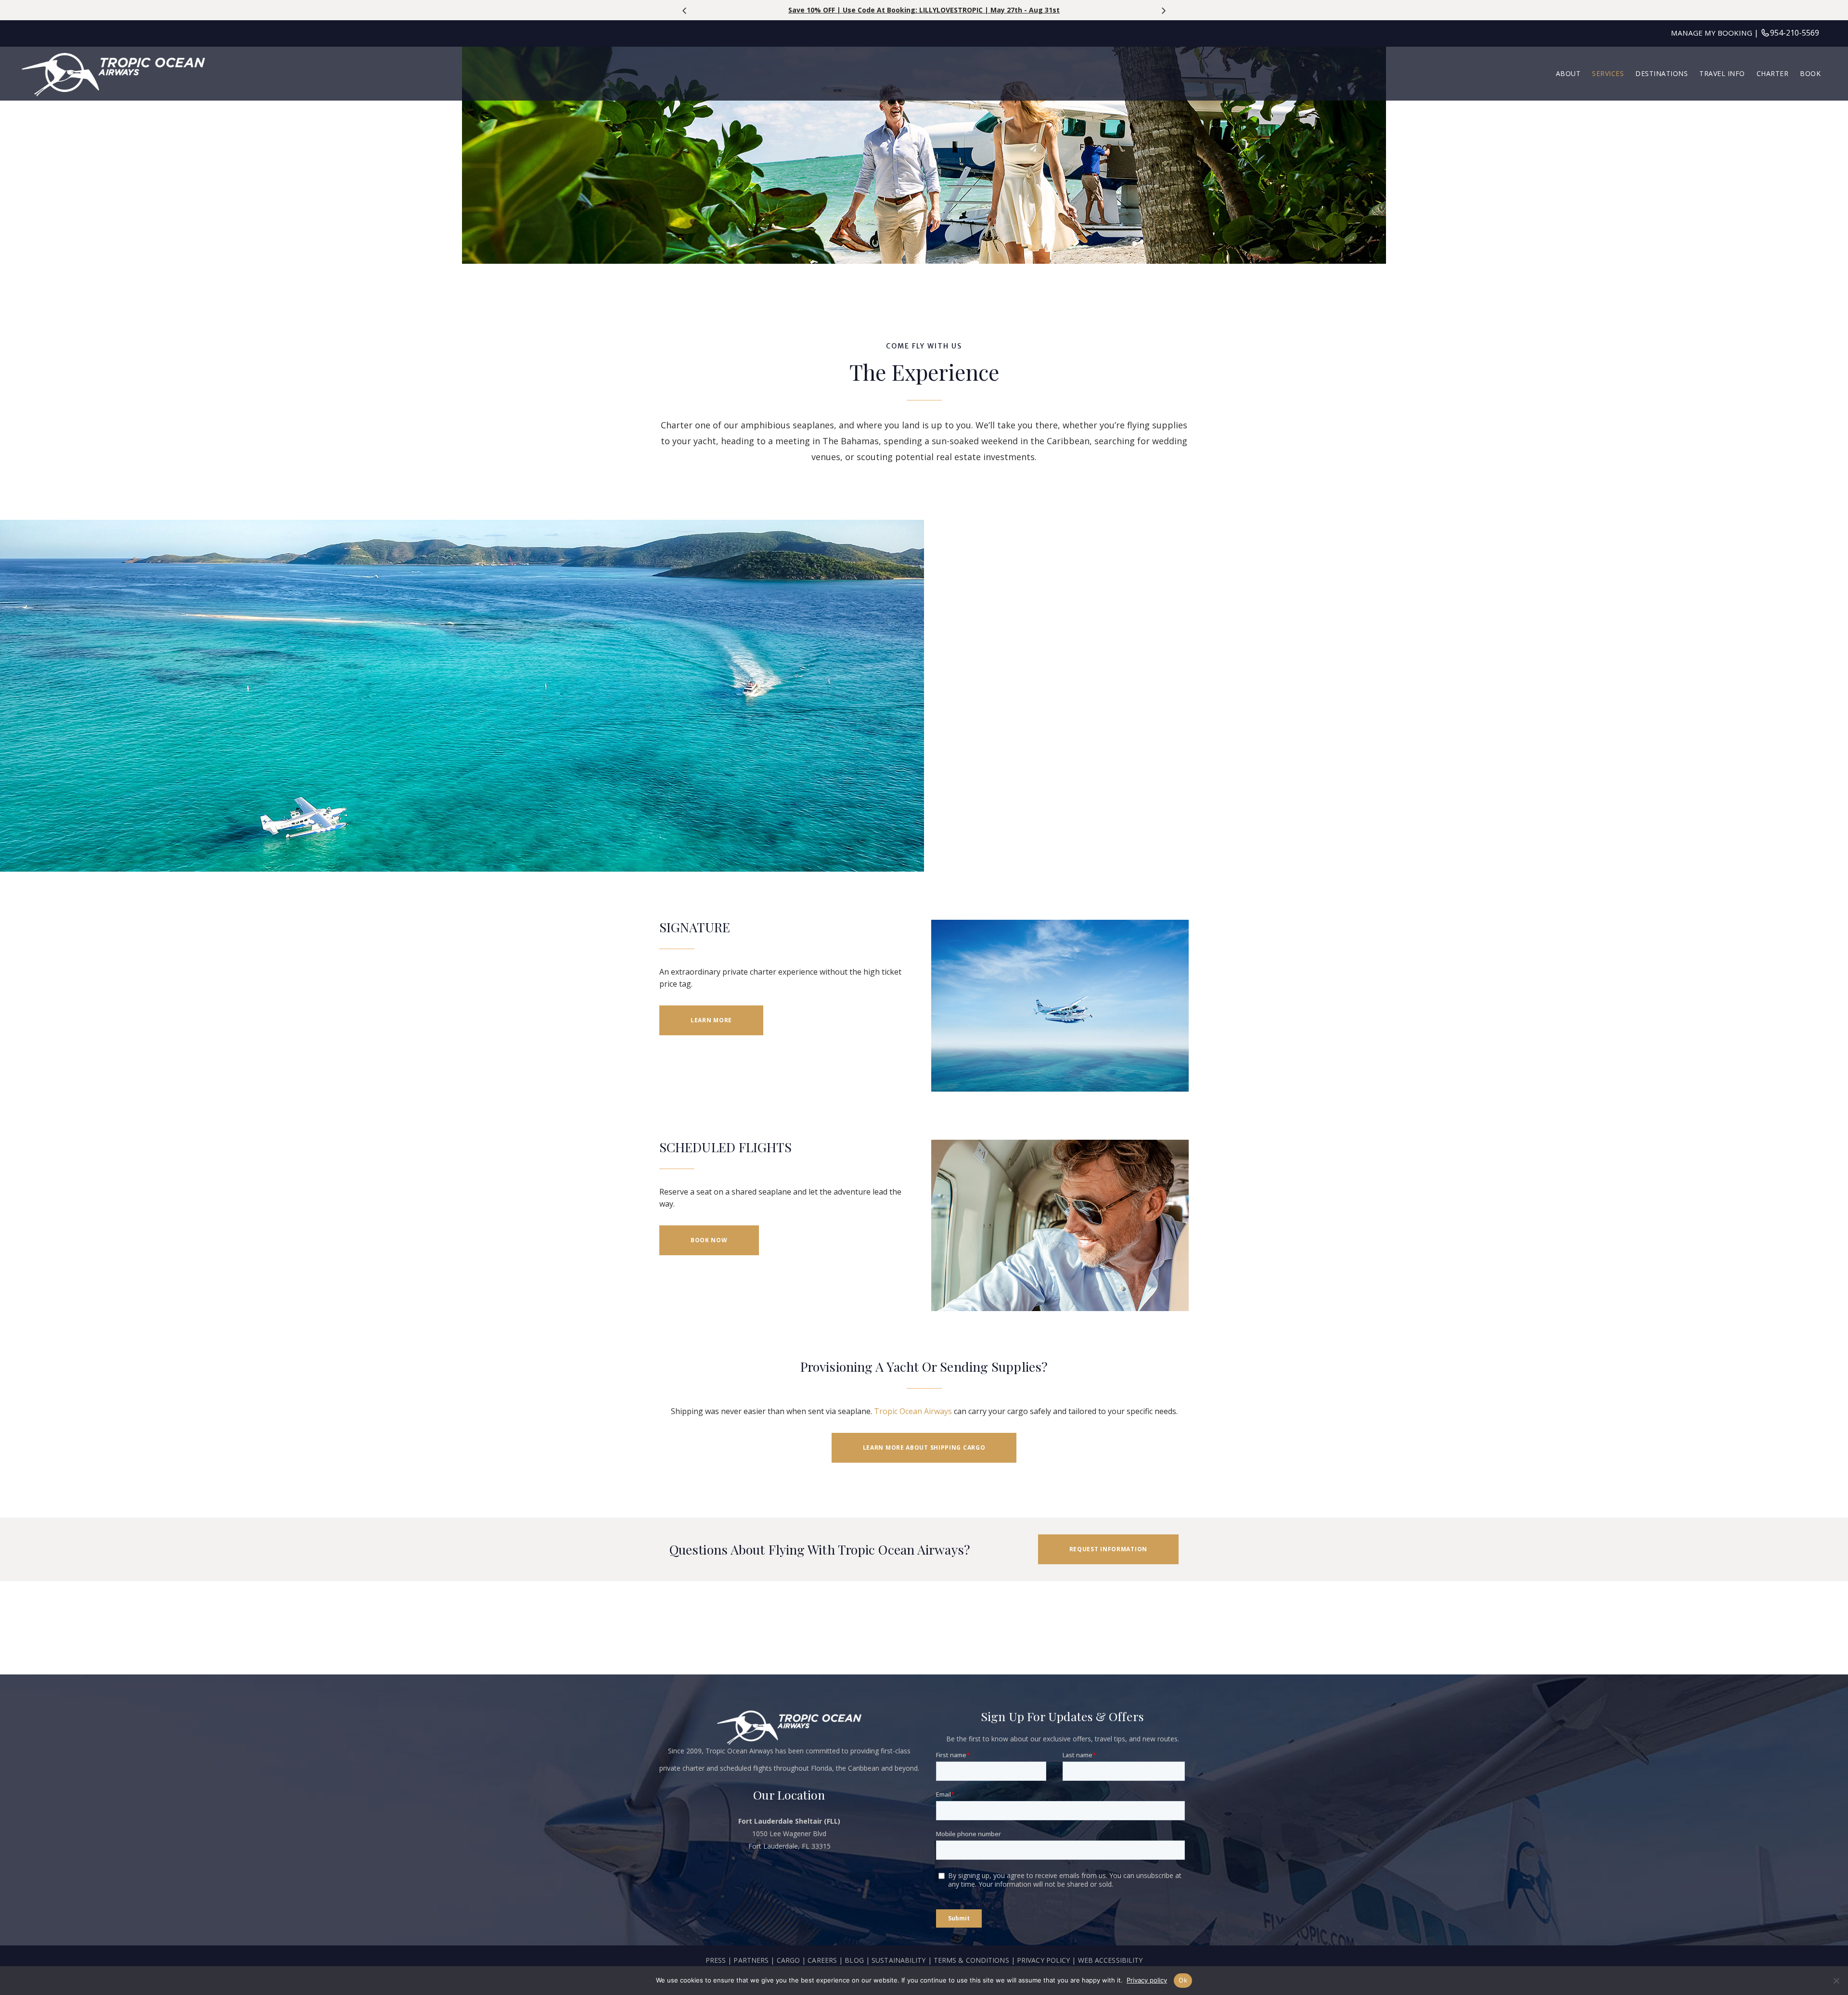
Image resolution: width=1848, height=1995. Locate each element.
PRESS (716, 1960)
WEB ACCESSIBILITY (1110, 1960)
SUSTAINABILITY (898, 1960)
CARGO (789, 1960)
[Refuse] (1836, 1981)
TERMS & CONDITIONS (971, 1960)
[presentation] (685, 11)
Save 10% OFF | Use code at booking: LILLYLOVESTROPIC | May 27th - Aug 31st (924, 10)
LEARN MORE (711, 1020)
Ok (1183, 1980)
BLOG (854, 1960)
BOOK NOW (709, 1240)
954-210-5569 (1795, 33)
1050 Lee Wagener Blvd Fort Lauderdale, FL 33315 (789, 1834)
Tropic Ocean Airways (913, 1411)
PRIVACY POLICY (1043, 1960)
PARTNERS (751, 1960)
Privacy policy (1147, 1980)
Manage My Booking (1712, 33)
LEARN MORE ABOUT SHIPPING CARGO (924, 1448)
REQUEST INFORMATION (1108, 1549)
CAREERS (823, 1960)
